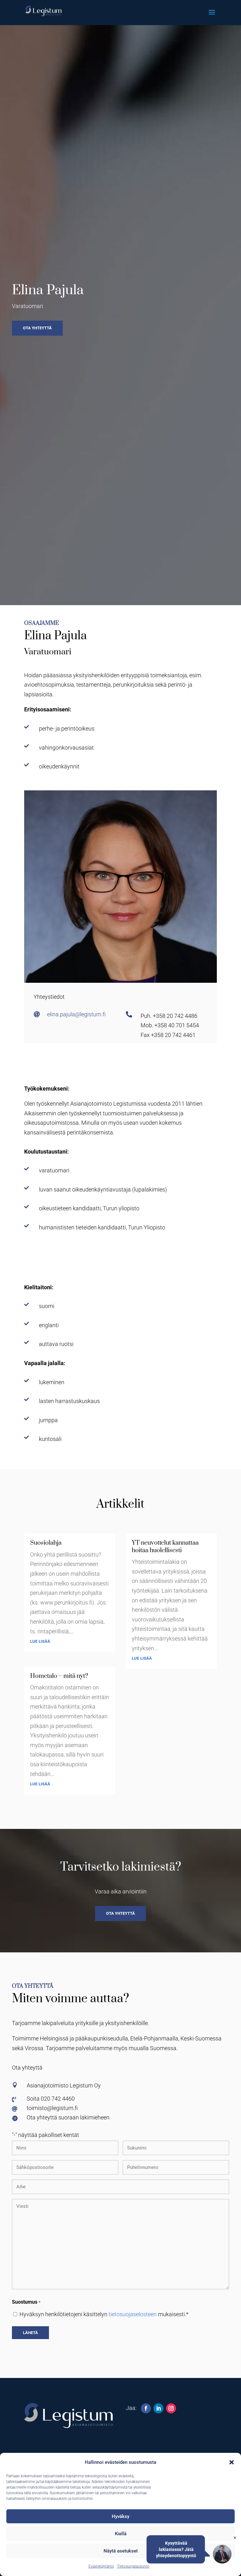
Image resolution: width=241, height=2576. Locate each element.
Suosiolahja (46, 1543)
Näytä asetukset (121, 2551)
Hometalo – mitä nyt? (59, 1676)
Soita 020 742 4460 (51, 2099)
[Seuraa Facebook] (146, 2408)
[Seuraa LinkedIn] (158, 2408)
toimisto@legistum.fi (52, 2108)
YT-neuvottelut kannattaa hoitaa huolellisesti (165, 1547)
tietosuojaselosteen (133, 2314)
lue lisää (40, 1641)
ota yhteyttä (37, 328)
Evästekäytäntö (101, 2566)
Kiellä (121, 2534)
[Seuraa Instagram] (171, 2408)
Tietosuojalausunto (133, 2566)
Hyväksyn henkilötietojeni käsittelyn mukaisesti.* (104, 2314)
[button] (232, 2462)
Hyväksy (120, 2516)
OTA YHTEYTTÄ (120, 1913)
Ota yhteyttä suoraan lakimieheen (68, 2117)
